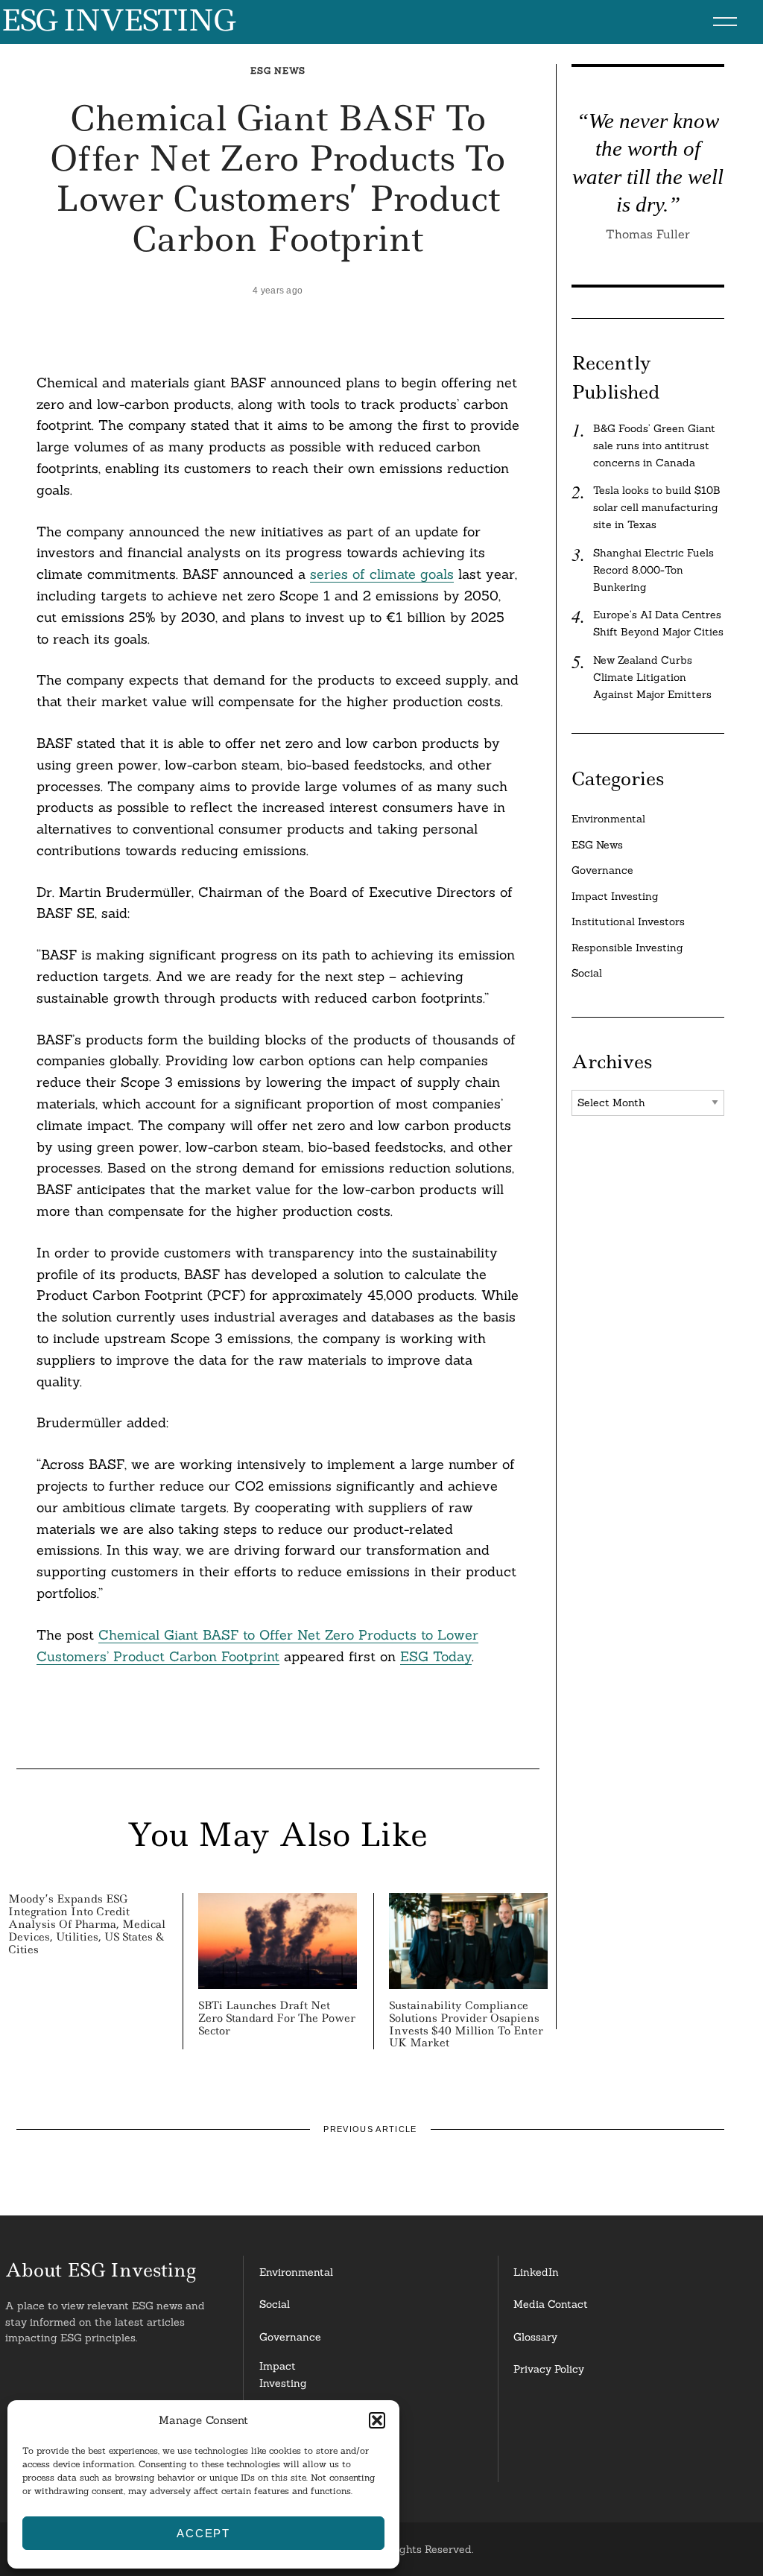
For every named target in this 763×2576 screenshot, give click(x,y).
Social (587, 973)
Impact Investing (615, 896)
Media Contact (551, 2304)
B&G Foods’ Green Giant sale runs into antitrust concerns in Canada (654, 445)
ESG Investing (117, 21)
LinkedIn (536, 2272)
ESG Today (436, 1656)
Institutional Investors (628, 921)
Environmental (608, 819)
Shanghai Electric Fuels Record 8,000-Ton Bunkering (653, 570)
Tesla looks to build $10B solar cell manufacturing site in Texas (657, 507)
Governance (602, 870)
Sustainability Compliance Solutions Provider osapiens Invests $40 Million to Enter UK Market (466, 2024)
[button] (377, 2420)
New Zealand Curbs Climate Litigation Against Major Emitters (652, 677)
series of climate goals (382, 574)
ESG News (278, 70)
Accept (203, 2533)
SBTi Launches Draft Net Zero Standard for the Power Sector (277, 2018)
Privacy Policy (549, 2369)
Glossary (535, 2337)
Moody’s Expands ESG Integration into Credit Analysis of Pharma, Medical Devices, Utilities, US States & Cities (87, 1924)
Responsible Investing (627, 948)
